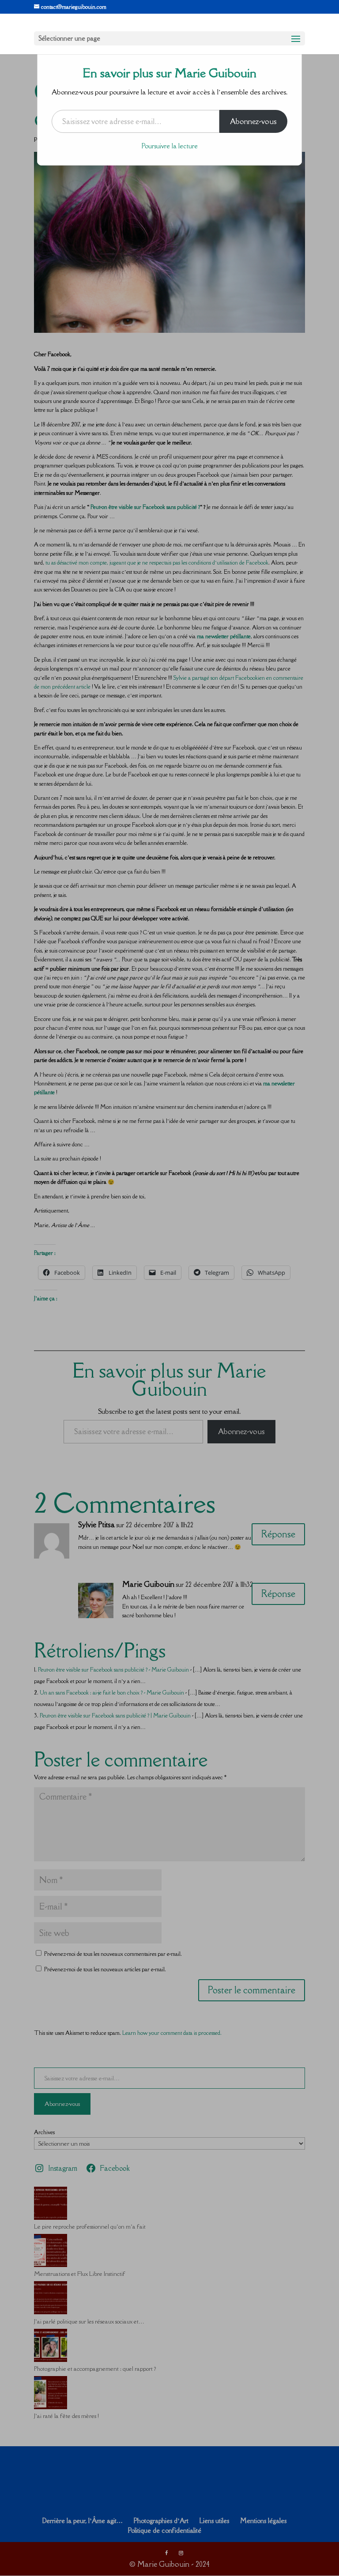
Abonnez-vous (253, 121)
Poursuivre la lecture (170, 146)
